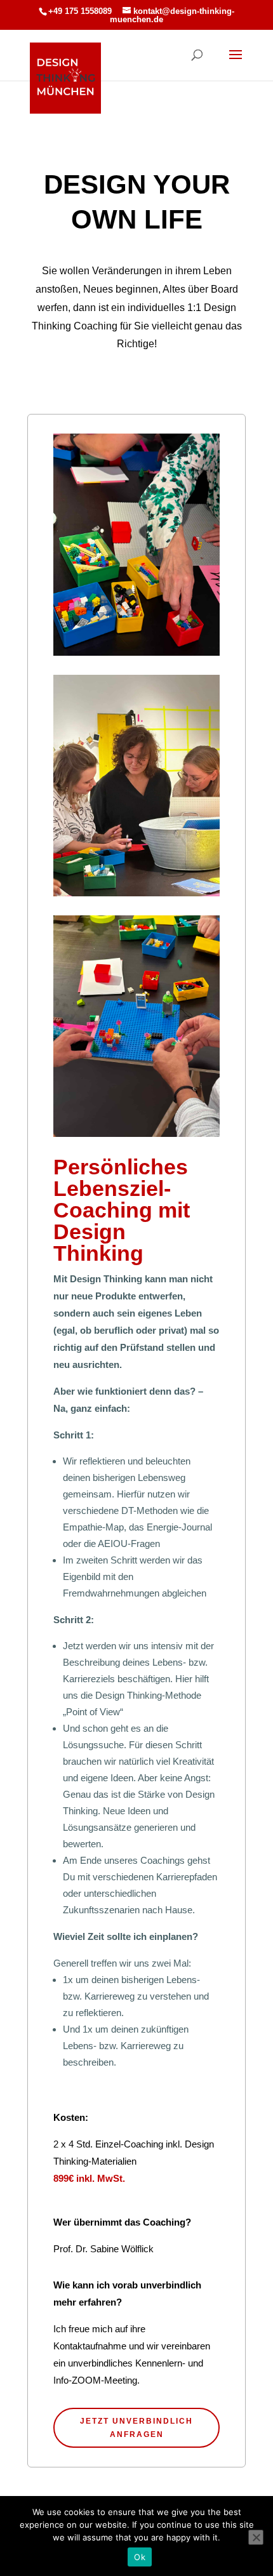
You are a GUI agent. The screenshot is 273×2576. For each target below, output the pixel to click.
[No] (256, 2537)
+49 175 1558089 (80, 11)
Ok (140, 2557)
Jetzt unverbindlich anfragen (136, 2427)
